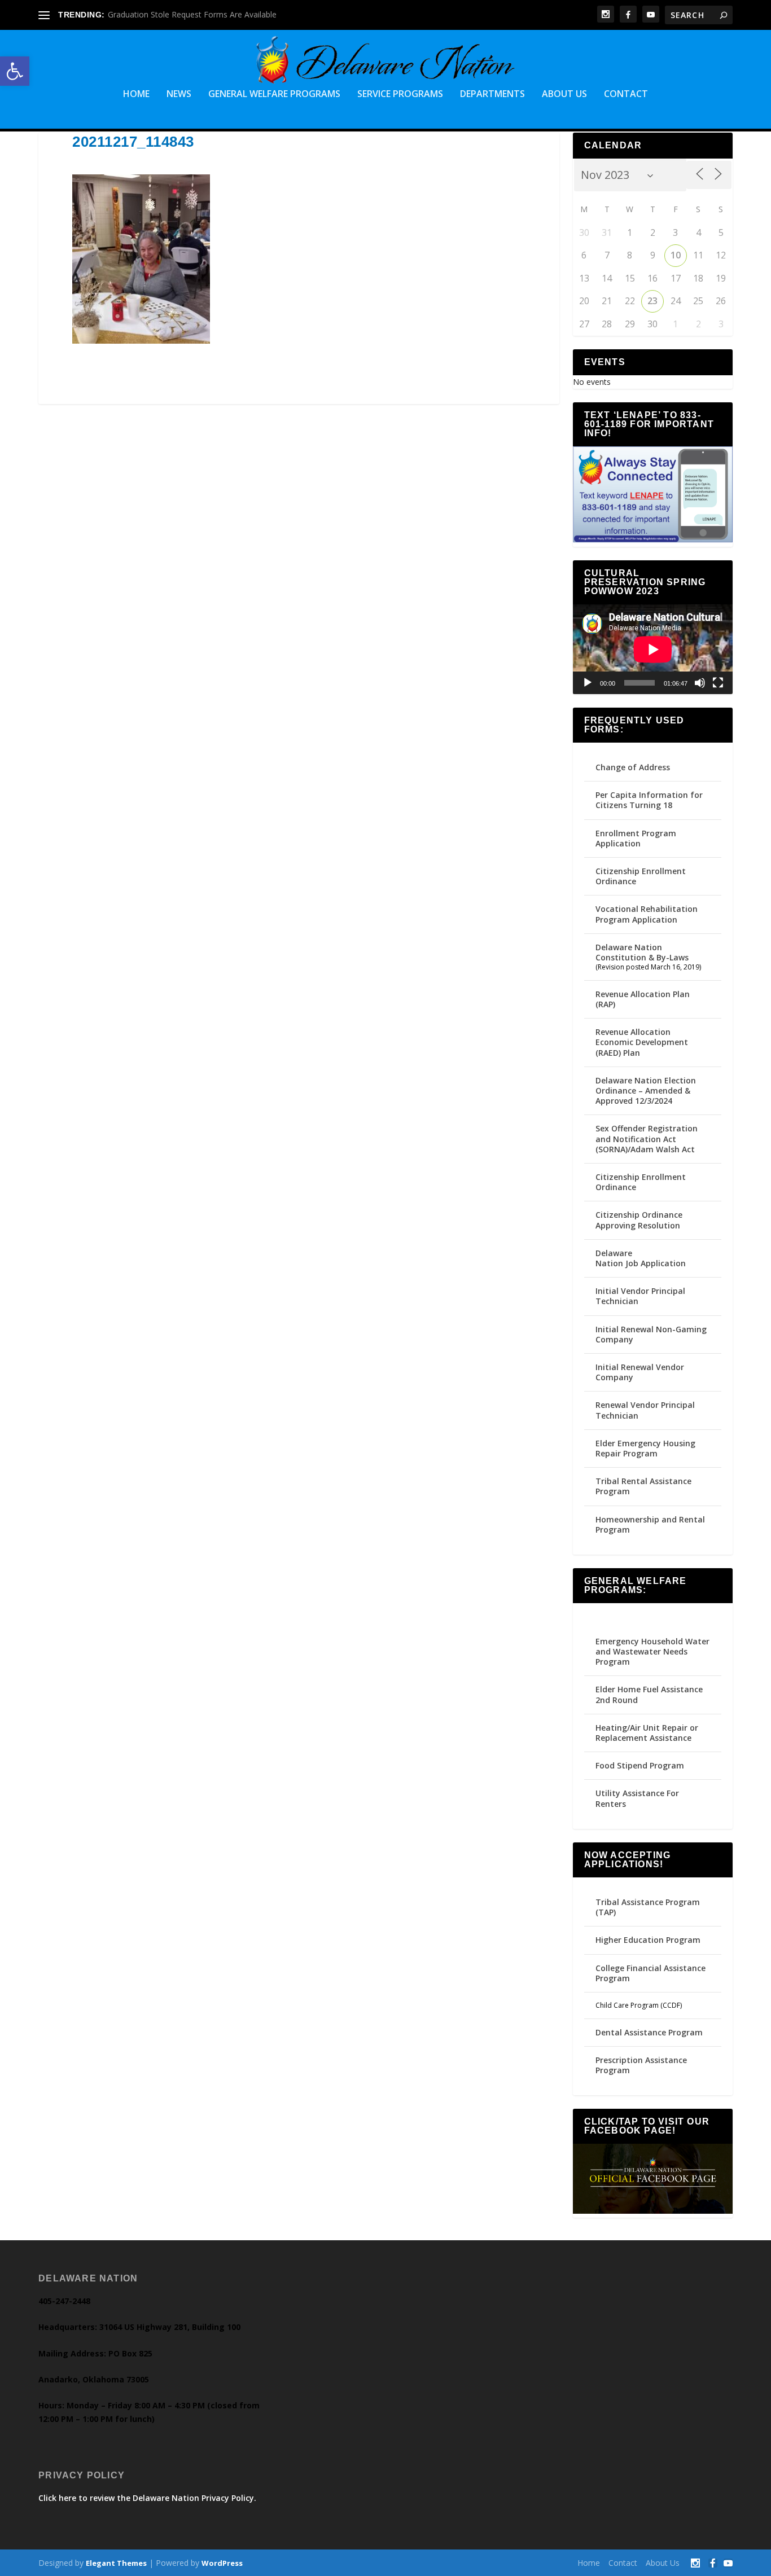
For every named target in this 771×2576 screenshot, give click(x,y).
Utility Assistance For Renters (637, 1798)
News (179, 95)
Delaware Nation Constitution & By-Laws (642, 952)
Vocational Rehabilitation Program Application (647, 914)
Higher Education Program (648, 1940)
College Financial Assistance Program (650, 1973)
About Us (564, 95)
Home (136, 95)
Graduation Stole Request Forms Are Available (192, 14)
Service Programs (400, 95)
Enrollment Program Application (636, 838)
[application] (653, 649)
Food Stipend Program (640, 1765)
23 (652, 301)
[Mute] (700, 683)
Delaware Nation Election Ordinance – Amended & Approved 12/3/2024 (646, 1090)
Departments (492, 95)
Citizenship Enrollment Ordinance (641, 876)
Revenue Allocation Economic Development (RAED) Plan (642, 1042)
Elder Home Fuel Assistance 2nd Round (649, 1694)
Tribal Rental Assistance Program (643, 1486)
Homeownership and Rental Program (650, 1524)
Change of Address (633, 767)
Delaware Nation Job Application (641, 1258)
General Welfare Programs (274, 95)
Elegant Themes (116, 2563)
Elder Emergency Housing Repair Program (645, 1448)
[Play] (588, 683)
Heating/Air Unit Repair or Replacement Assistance (647, 1733)
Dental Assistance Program (649, 2032)
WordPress (222, 2563)
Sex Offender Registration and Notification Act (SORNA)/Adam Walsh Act (647, 1138)
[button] (15, 71)
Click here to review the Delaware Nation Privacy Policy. (147, 2498)
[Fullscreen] (718, 683)
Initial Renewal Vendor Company (640, 1372)
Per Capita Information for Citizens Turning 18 (649, 800)
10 (676, 255)
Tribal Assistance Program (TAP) (648, 1907)
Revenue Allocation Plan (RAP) (643, 999)
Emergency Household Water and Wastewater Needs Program (652, 1651)
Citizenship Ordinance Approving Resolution (639, 1220)
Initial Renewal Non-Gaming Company (651, 1334)
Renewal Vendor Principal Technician (645, 1410)
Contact (626, 95)
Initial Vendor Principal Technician (640, 1296)
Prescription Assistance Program (641, 2065)
